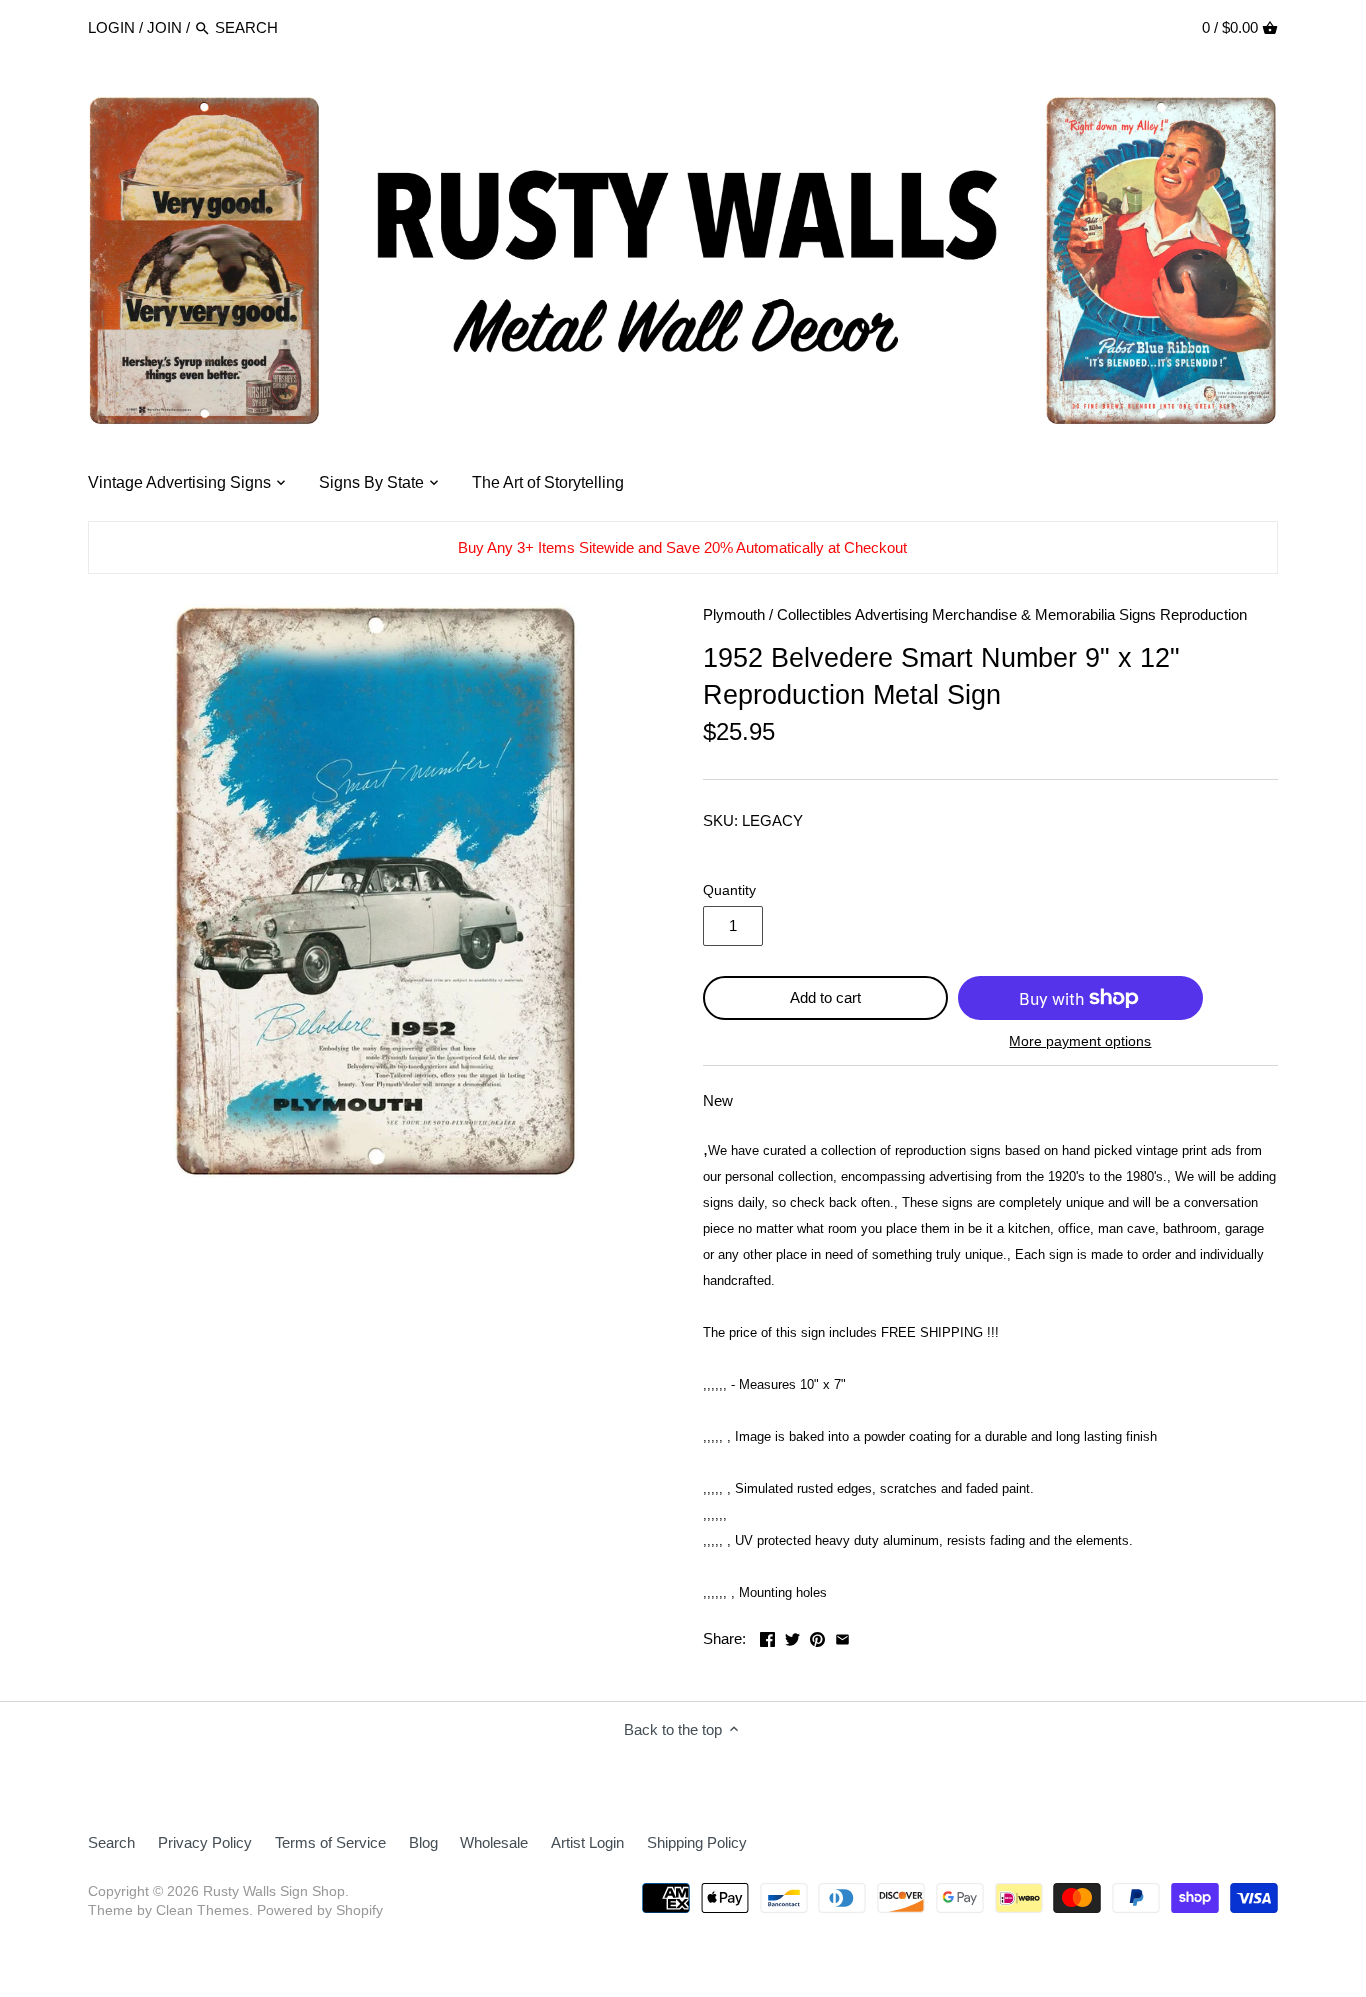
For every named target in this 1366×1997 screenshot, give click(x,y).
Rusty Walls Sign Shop (274, 1891)
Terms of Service (330, 1842)
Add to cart (825, 997)
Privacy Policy (205, 1842)
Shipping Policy (697, 1842)
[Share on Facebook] (767, 1636)
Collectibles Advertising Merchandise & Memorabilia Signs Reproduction (1012, 614)
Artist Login (587, 1842)
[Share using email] (842, 1636)
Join (164, 27)
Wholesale (494, 1842)
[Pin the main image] (817, 1636)
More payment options (1080, 1041)
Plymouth (734, 614)
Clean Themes (202, 1910)
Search (111, 1842)
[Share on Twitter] (792, 1636)
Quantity (729, 890)
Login (111, 27)
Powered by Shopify (320, 1910)
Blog (423, 1842)
